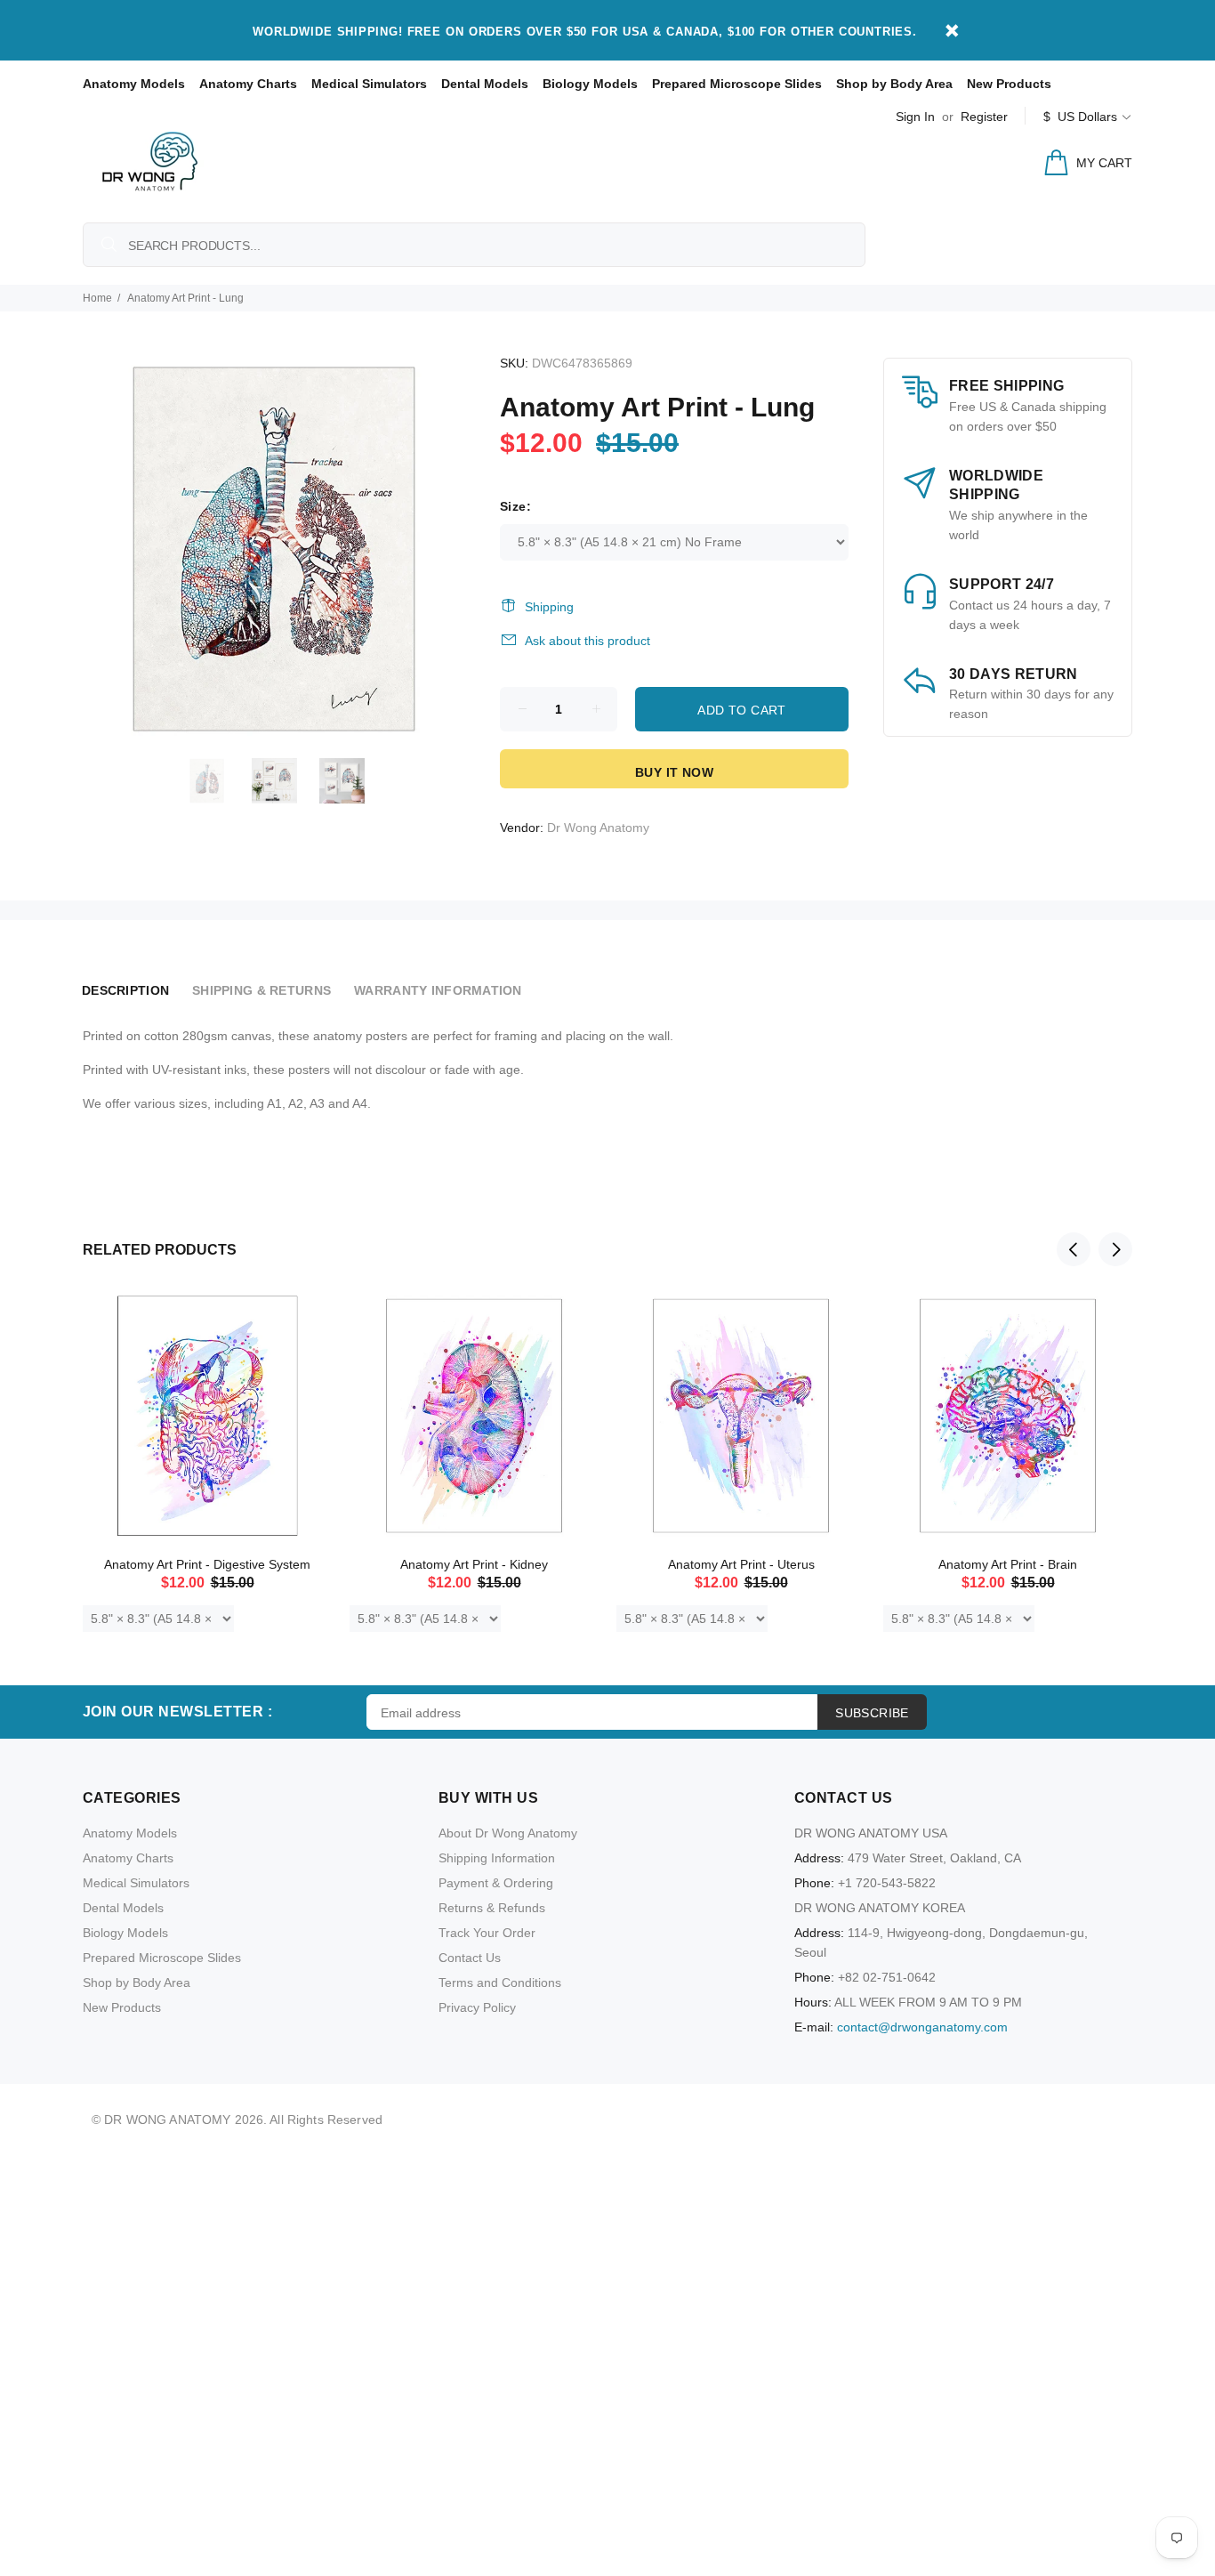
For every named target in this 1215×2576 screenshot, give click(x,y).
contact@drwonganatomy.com (922, 2027)
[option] (218, 781)
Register (984, 117)
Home (97, 298)
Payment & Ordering (496, 1883)
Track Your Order (487, 1933)
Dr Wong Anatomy (598, 828)
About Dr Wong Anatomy (508, 1833)
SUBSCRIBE (872, 1713)
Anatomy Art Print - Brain (1008, 1564)
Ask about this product (587, 641)
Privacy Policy (477, 2007)
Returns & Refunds (492, 1908)
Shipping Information (497, 1858)
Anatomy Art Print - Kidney (474, 1564)
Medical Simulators (369, 84)
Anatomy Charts (248, 84)
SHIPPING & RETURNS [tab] (262, 990)
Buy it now (674, 772)
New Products (1009, 84)
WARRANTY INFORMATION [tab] (438, 990)
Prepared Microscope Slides (737, 84)
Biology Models (590, 84)
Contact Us (470, 1958)
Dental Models (485, 84)
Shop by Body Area (894, 84)
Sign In (915, 117)
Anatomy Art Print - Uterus (741, 1564)
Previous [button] (1074, 1249)
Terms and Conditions (500, 1982)
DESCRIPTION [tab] (125, 990)
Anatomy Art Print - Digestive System (207, 1564)
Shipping (549, 607)
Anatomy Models (134, 84)
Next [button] (1115, 1249)
